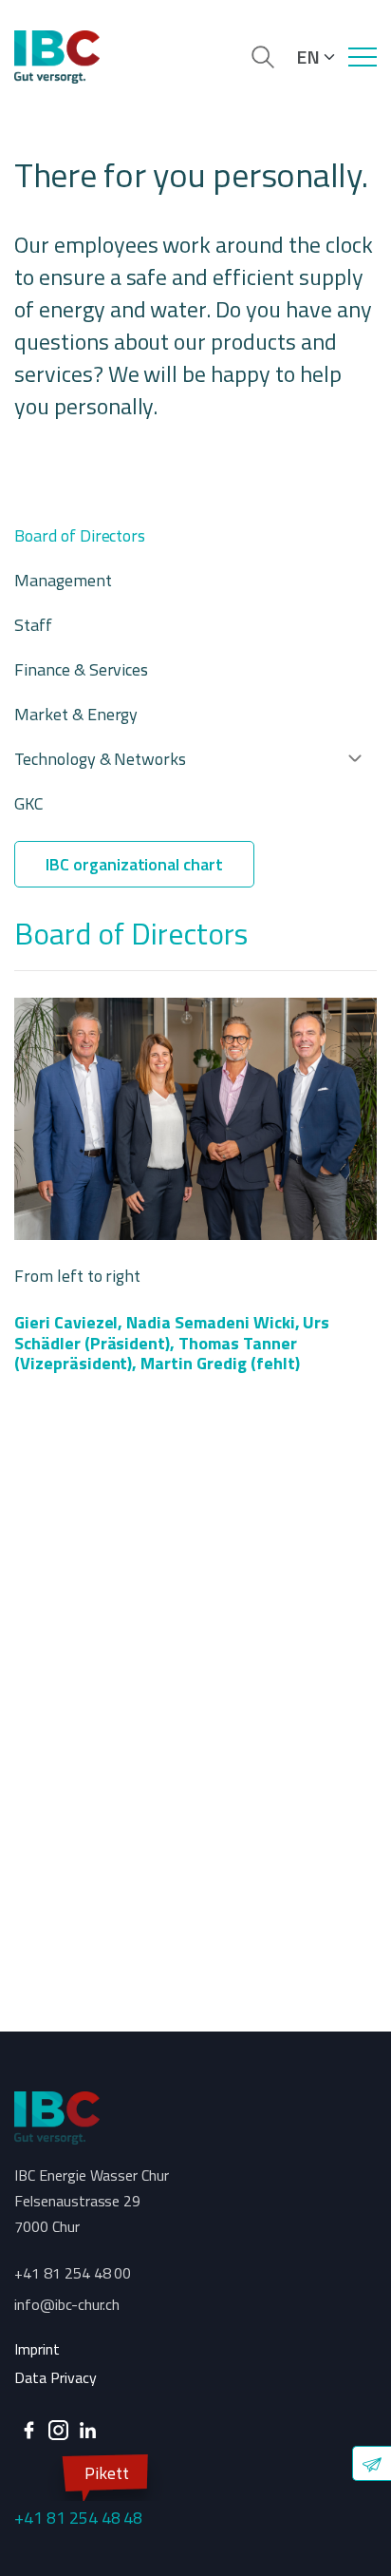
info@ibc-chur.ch (67, 2304)
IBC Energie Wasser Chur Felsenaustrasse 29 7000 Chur (92, 2201)
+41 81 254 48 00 (73, 2273)
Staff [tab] (33, 625)
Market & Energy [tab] (76, 714)
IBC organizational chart (134, 864)
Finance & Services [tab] (81, 669)
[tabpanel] (195, 1372)
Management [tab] (63, 580)
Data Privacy (56, 2377)
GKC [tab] (29, 803)
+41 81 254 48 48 (78, 2495)
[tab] (188, 759)
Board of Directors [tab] (80, 535)
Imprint (37, 2349)
